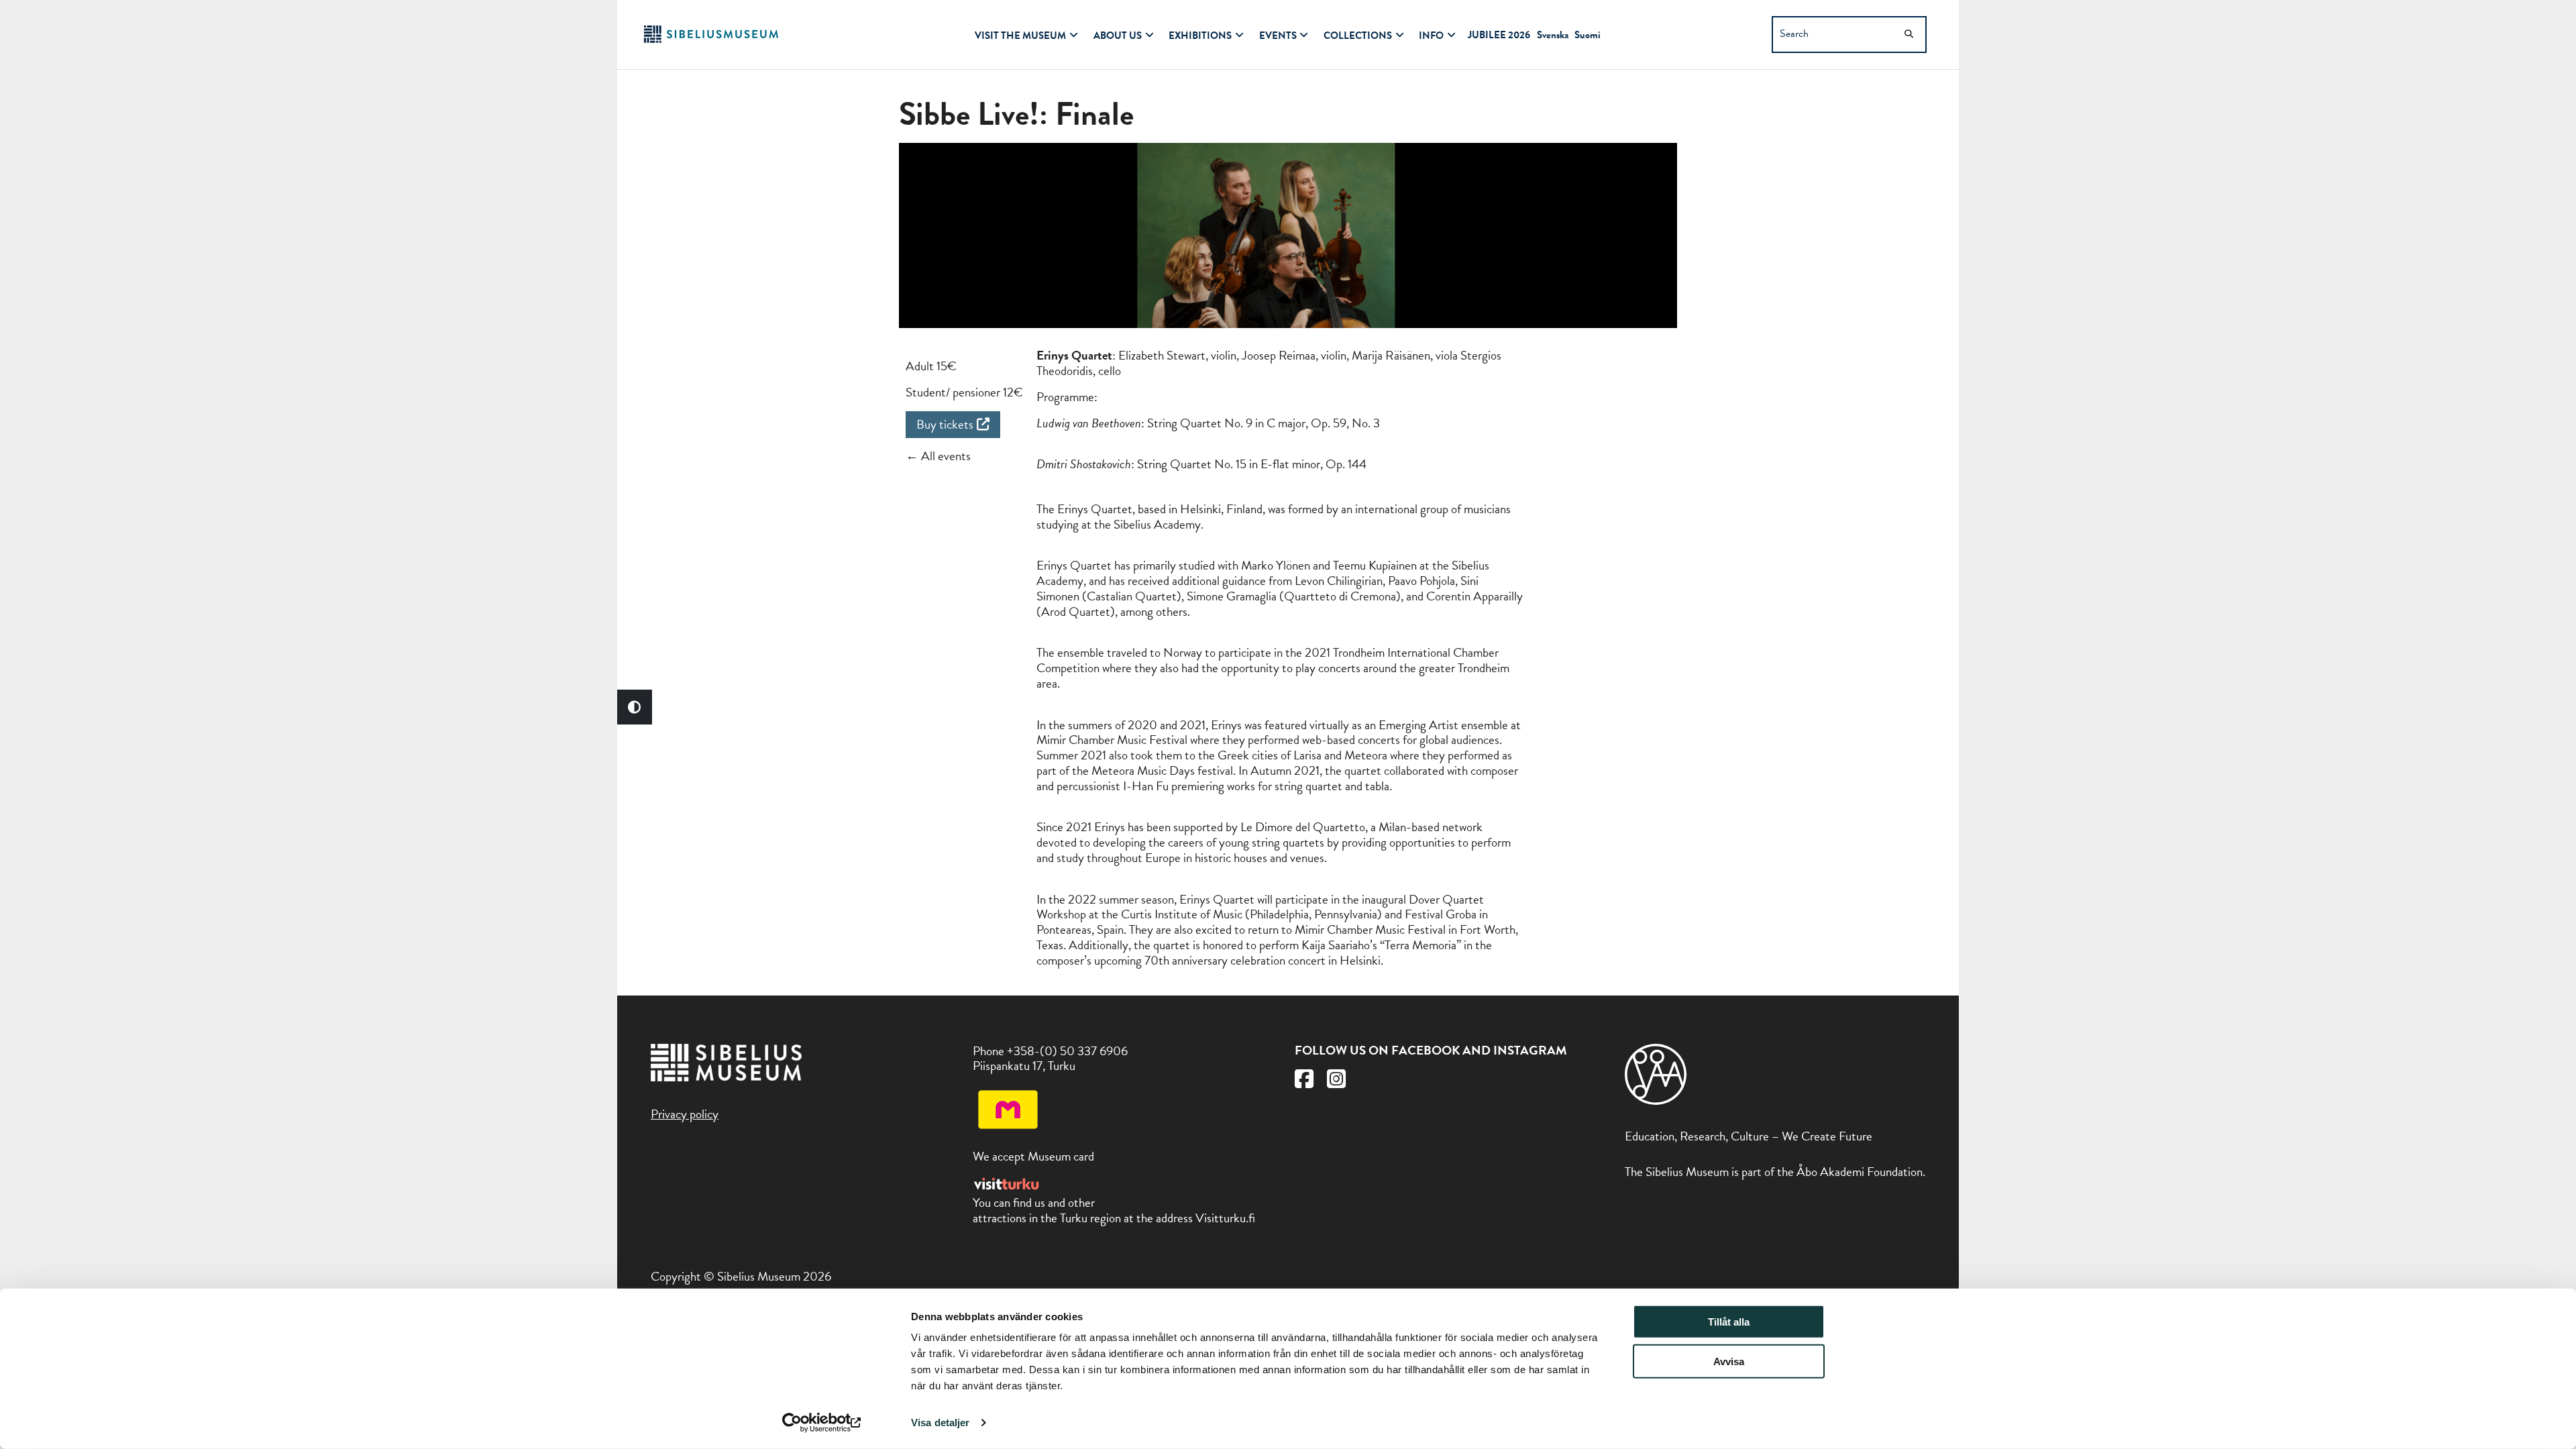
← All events (938, 456)
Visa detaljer (940, 1423)
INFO (1431, 36)
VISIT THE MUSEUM (1020, 36)
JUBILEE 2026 (1499, 35)
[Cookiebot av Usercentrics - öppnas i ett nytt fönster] (822, 1423)
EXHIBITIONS (1200, 36)
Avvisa (1729, 1361)
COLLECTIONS (1358, 36)
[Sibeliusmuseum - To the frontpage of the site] (711, 39)
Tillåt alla (1729, 1322)
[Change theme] (635, 707)
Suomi (1588, 35)
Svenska (1553, 35)
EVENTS (1278, 36)
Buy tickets (945, 424)
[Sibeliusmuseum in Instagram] (1336, 1082)
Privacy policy (685, 1114)
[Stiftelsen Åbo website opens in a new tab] (1656, 1101)
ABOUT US (1118, 36)
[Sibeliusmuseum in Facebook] (1304, 1082)
